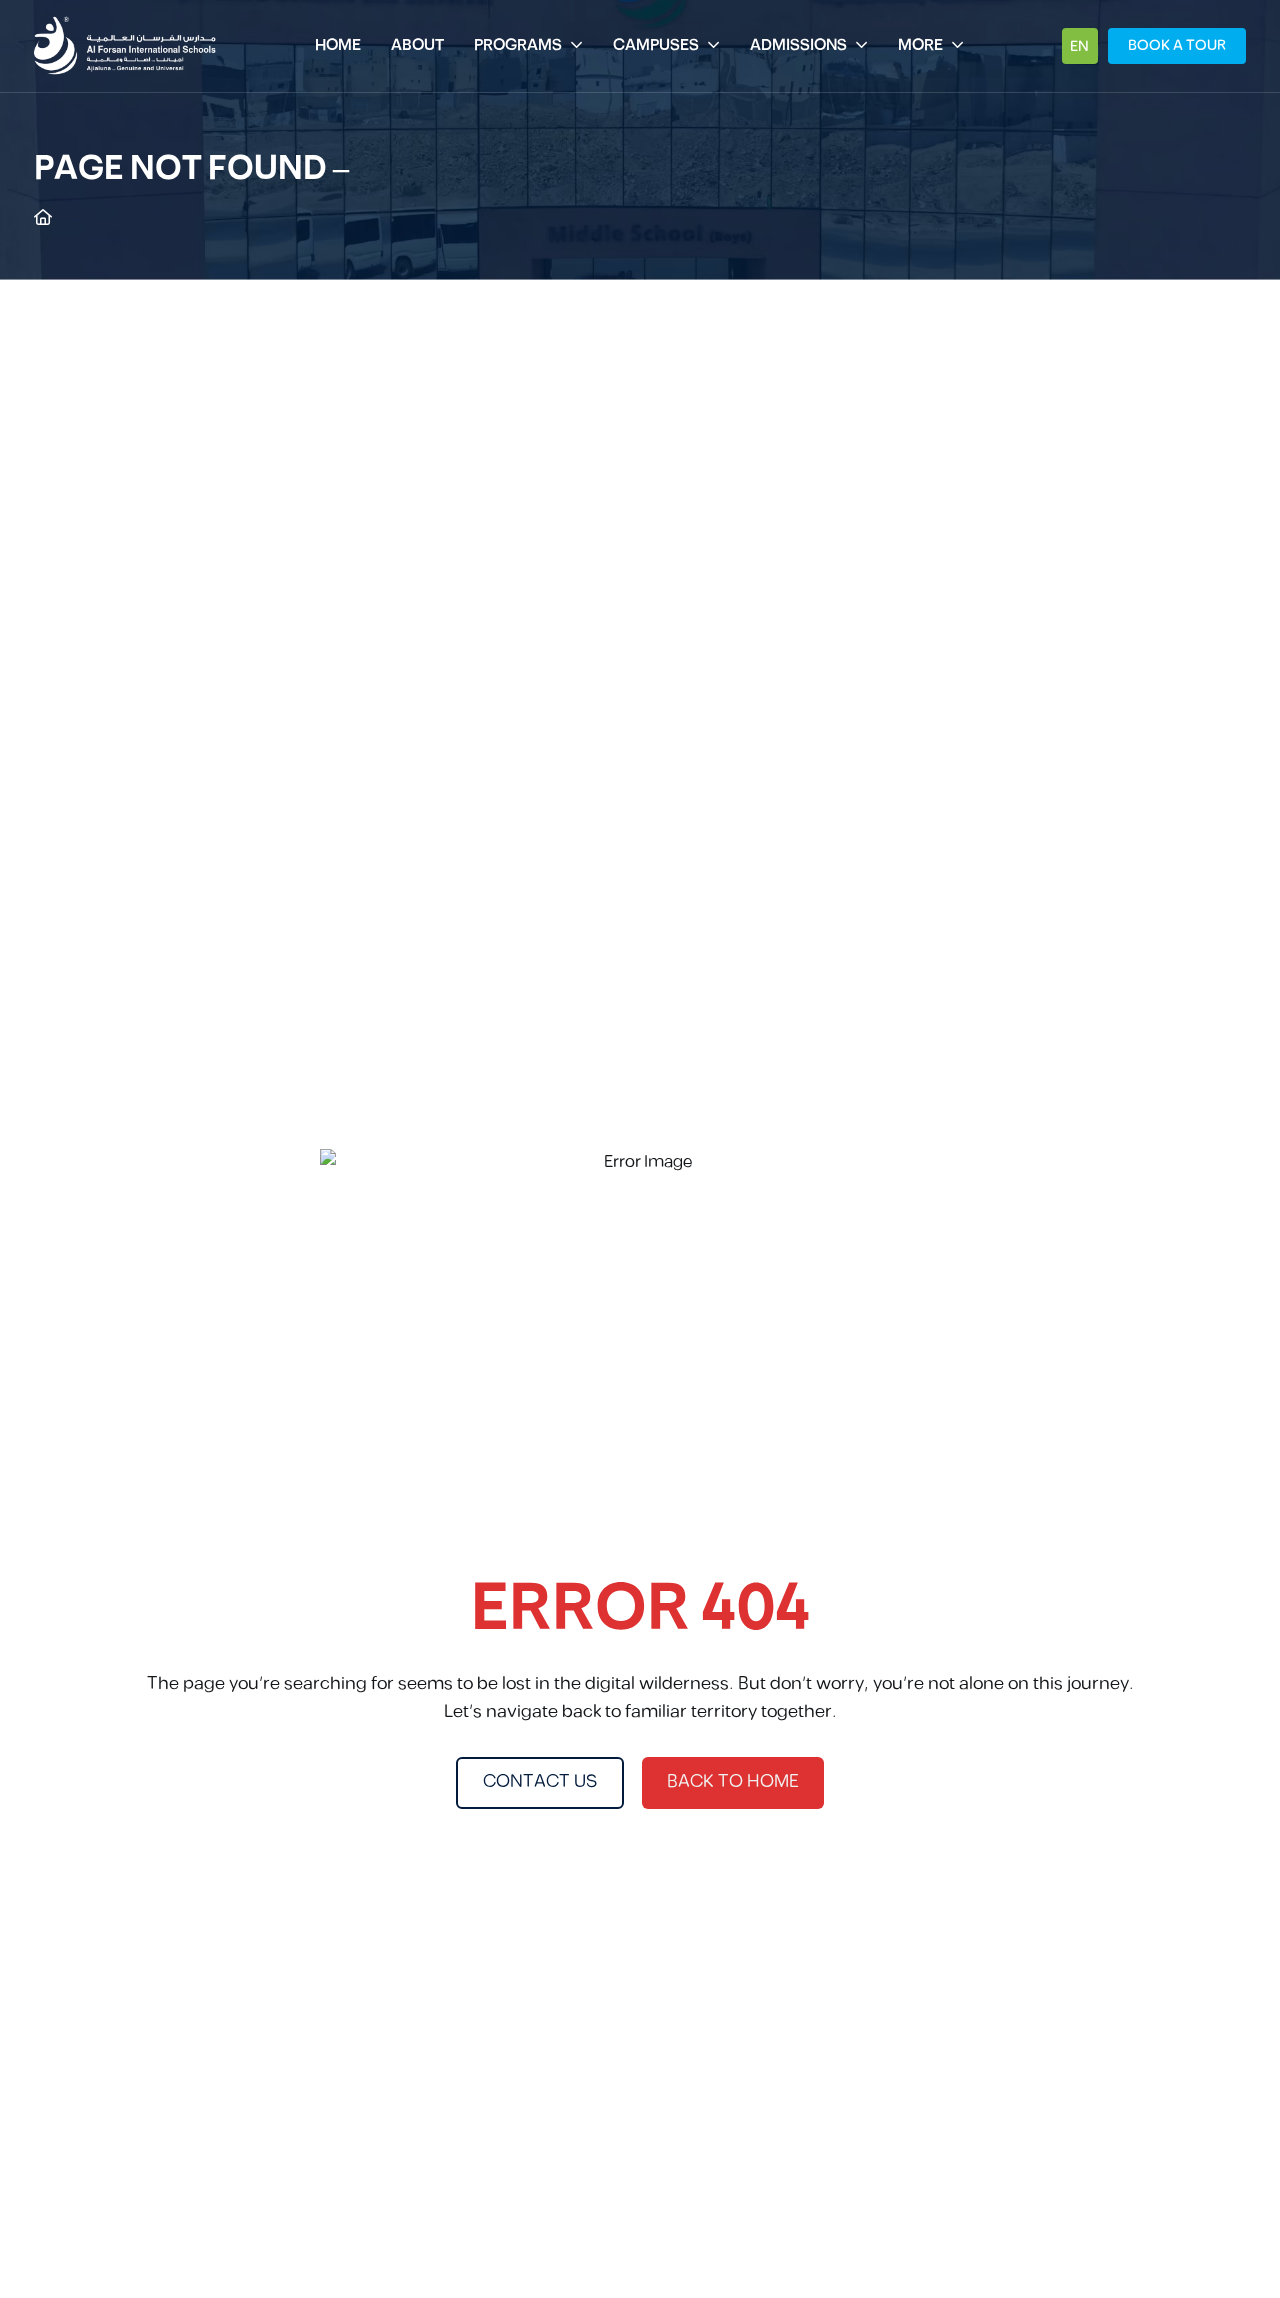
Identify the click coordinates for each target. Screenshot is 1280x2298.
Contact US (540, 1782)
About (417, 45)
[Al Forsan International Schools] (125, 46)
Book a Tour (1177, 45)
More (920, 45)
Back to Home (733, 1782)
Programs (518, 45)
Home (338, 45)
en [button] (1079, 46)
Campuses (656, 45)
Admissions (798, 45)
